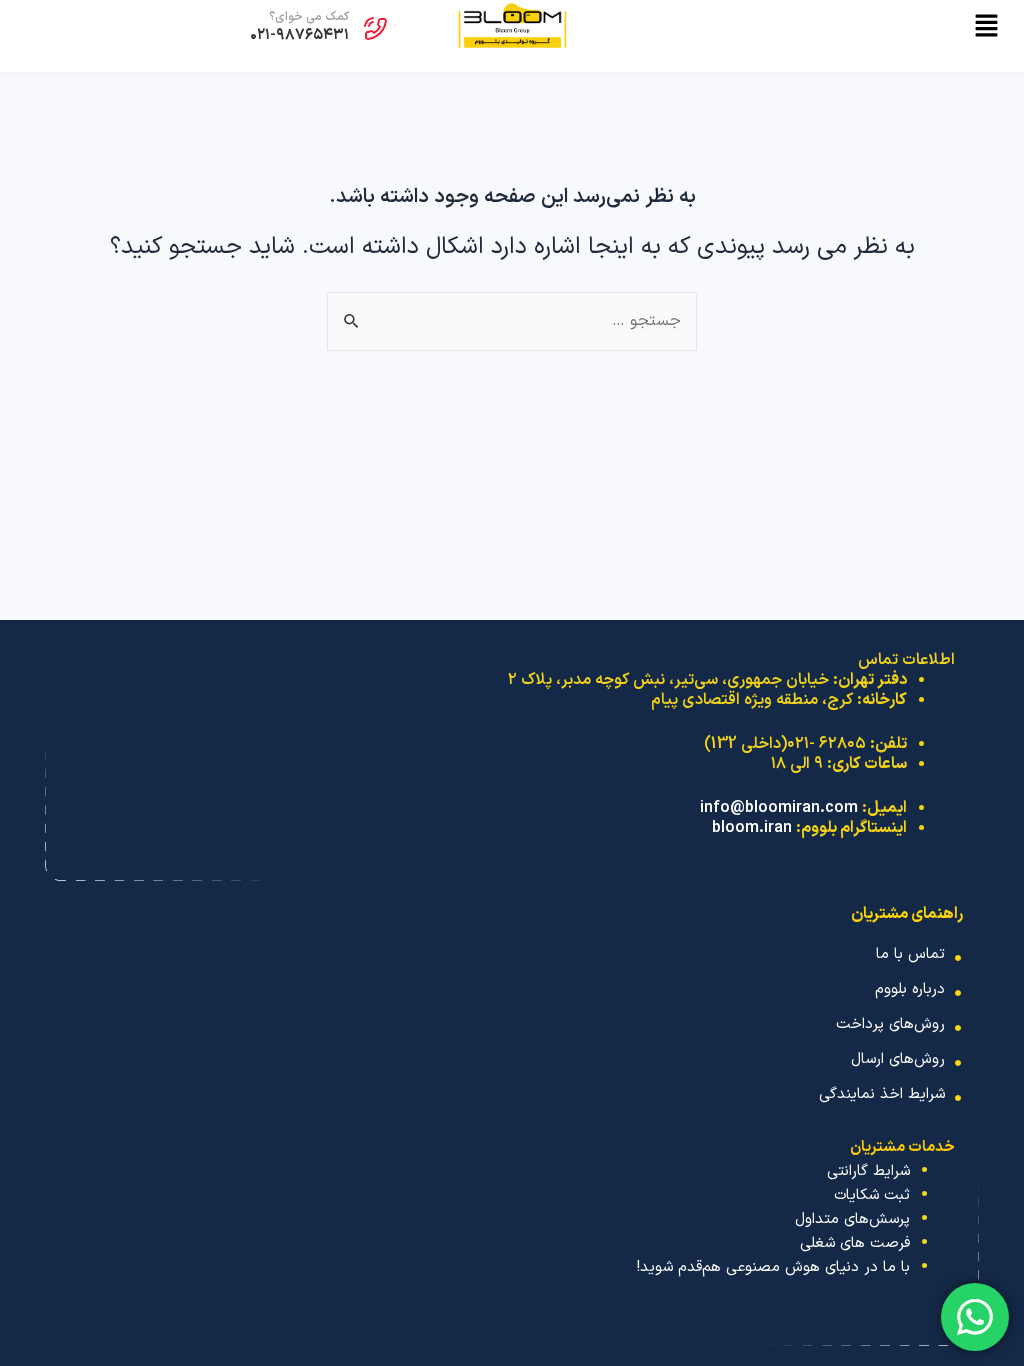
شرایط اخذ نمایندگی (882, 1094)
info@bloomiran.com (779, 808)
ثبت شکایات (872, 1195)
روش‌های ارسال (898, 1059)
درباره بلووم (910, 989)
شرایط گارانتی (868, 1171)
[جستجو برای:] (512, 321)
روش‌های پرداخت (890, 1024)
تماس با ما (910, 954)
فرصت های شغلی (855, 1243)
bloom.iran (752, 828)
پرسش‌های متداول (852, 1219)
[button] (810, 29)
